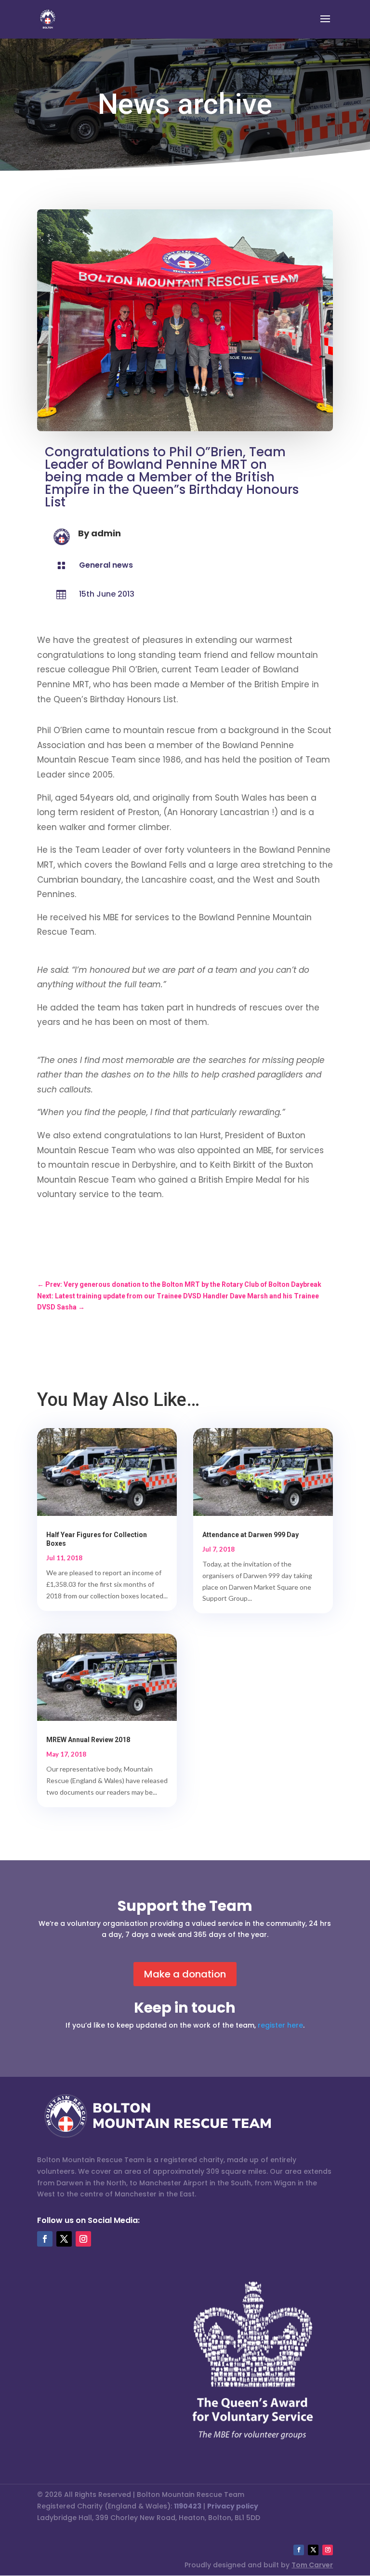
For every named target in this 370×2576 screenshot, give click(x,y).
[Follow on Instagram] (83, 2239)
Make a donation (185, 1974)
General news (106, 565)
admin (106, 533)
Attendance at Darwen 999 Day (251, 1535)
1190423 (188, 2506)
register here (280, 2025)
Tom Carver (312, 2565)
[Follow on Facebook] (45, 2239)
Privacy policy (233, 2506)
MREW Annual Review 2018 (88, 1740)
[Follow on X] (64, 2239)
